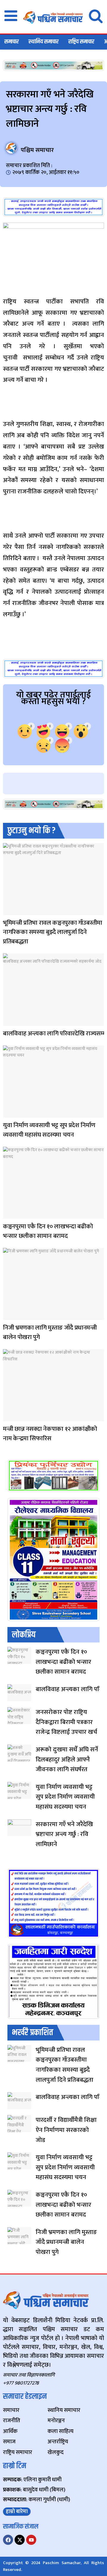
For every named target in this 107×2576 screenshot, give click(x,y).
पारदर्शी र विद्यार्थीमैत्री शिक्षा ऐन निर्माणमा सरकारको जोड (66, 2130)
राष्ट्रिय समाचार (81, 42)
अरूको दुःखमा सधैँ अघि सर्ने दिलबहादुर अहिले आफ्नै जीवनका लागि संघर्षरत (67, 1759)
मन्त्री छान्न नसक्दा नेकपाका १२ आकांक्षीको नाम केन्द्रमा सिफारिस (50, 1434)
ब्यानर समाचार (9, 1316)
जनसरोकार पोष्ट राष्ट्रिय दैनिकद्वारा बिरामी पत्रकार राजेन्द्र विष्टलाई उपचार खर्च (66, 1722)
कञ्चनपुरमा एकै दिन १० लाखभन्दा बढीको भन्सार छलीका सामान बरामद (48, 1231)
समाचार (12, 42)
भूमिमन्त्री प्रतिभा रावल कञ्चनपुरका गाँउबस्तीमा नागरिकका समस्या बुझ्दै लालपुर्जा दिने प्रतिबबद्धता (53, 932)
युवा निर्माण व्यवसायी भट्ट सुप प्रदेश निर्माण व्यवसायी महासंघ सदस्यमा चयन (49, 1130)
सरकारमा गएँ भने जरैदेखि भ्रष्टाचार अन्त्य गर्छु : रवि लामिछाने (64, 1834)
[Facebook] (8, 2540)
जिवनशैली (8, 911)
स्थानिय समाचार (44, 42)
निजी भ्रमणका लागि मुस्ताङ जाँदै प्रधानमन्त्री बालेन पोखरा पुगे (50, 1332)
